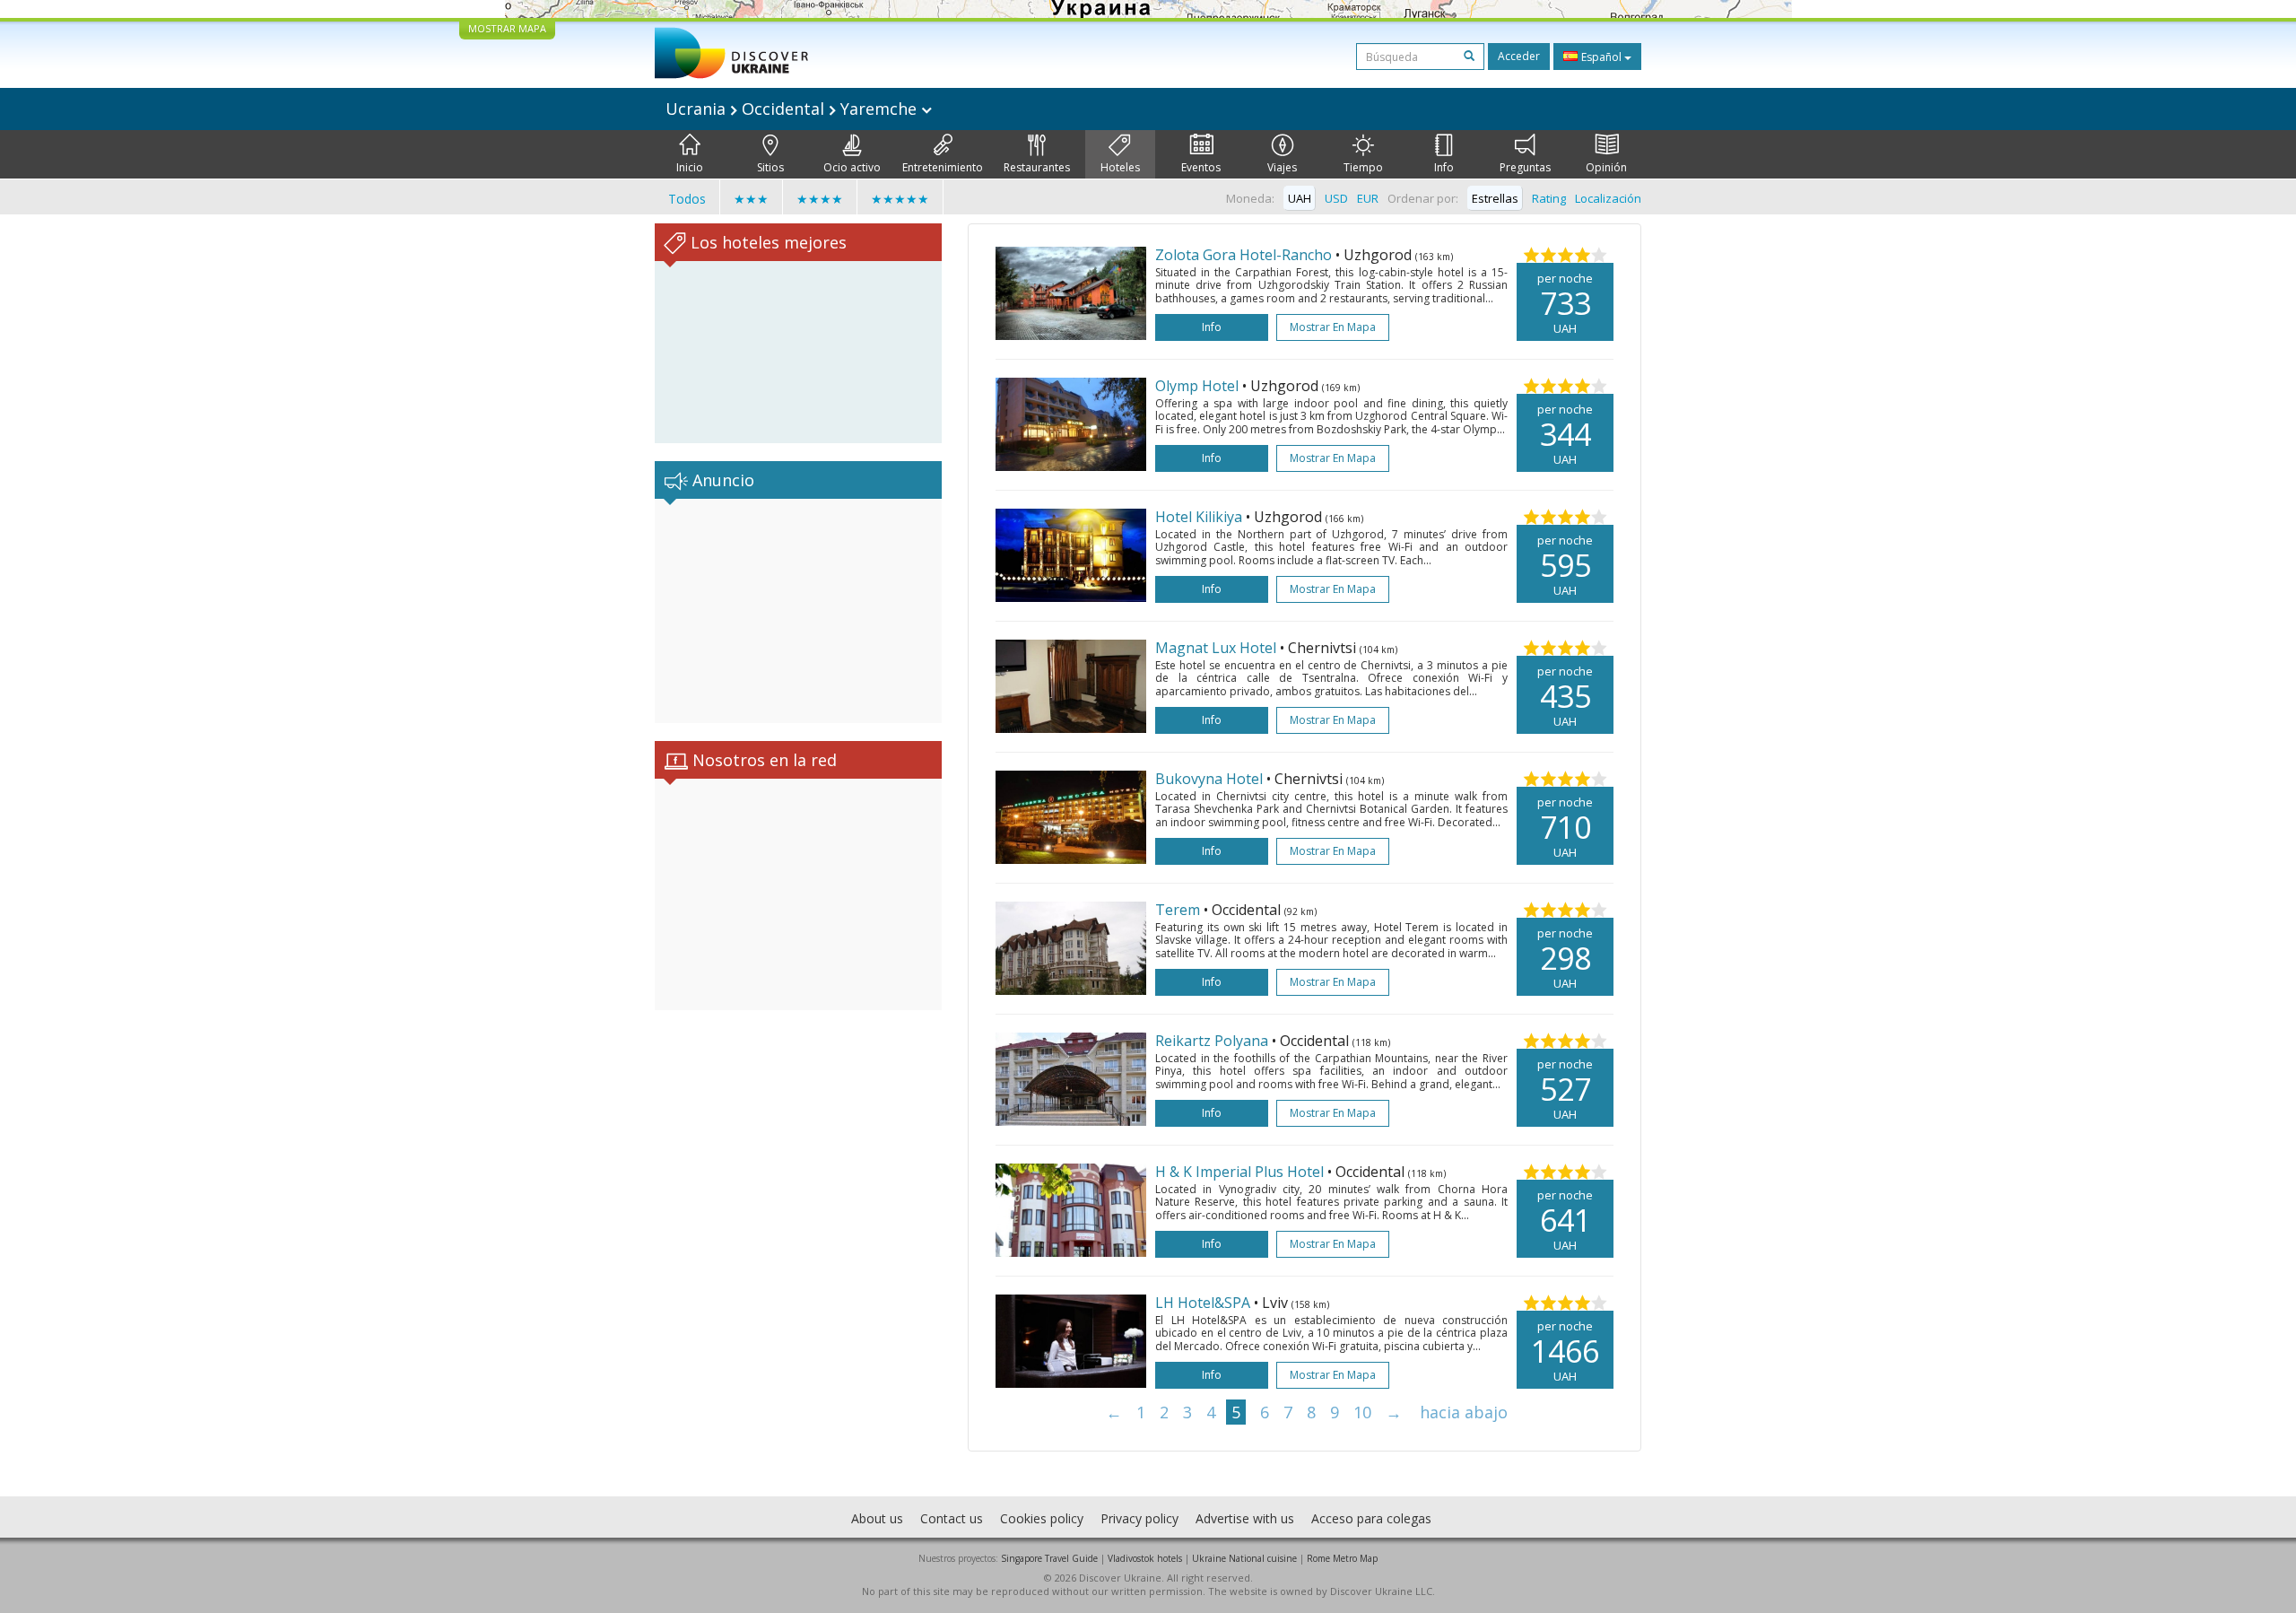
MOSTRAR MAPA (507, 28)
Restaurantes (1037, 167)
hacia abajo (1464, 1412)
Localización (1608, 198)
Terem (1178, 910)
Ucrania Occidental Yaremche (793, 109)
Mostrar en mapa (1333, 327)
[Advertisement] (798, 611)
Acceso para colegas (1371, 1518)
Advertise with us (1245, 1518)
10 (1362, 1412)
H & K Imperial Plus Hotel (1239, 1172)
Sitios (770, 167)
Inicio (690, 167)
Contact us (952, 1518)
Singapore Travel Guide (1049, 1558)
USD (1336, 198)
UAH (1300, 198)
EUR (1368, 198)
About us (877, 1518)
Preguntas (1525, 167)
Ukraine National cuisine (1244, 1558)
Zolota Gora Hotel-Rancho (1244, 255)
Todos (687, 199)
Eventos (1201, 167)
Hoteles (1120, 167)
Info (1444, 167)
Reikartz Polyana (1212, 1041)
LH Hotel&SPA (1203, 1303)
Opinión (1606, 167)
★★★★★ (900, 199)
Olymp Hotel (1197, 386)
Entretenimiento (943, 167)
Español (1601, 57)
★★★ (751, 199)
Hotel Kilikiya (1199, 517)
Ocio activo (852, 167)
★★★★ (820, 199)
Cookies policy (1042, 1518)
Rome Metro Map (1342, 1558)
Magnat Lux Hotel (1216, 648)
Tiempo (1363, 167)
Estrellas (1495, 198)
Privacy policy (1139, 1518)
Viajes (1282, 167)
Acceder (1519, 56)
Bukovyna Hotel (1209, 779)
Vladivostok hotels (1145, 1558)
